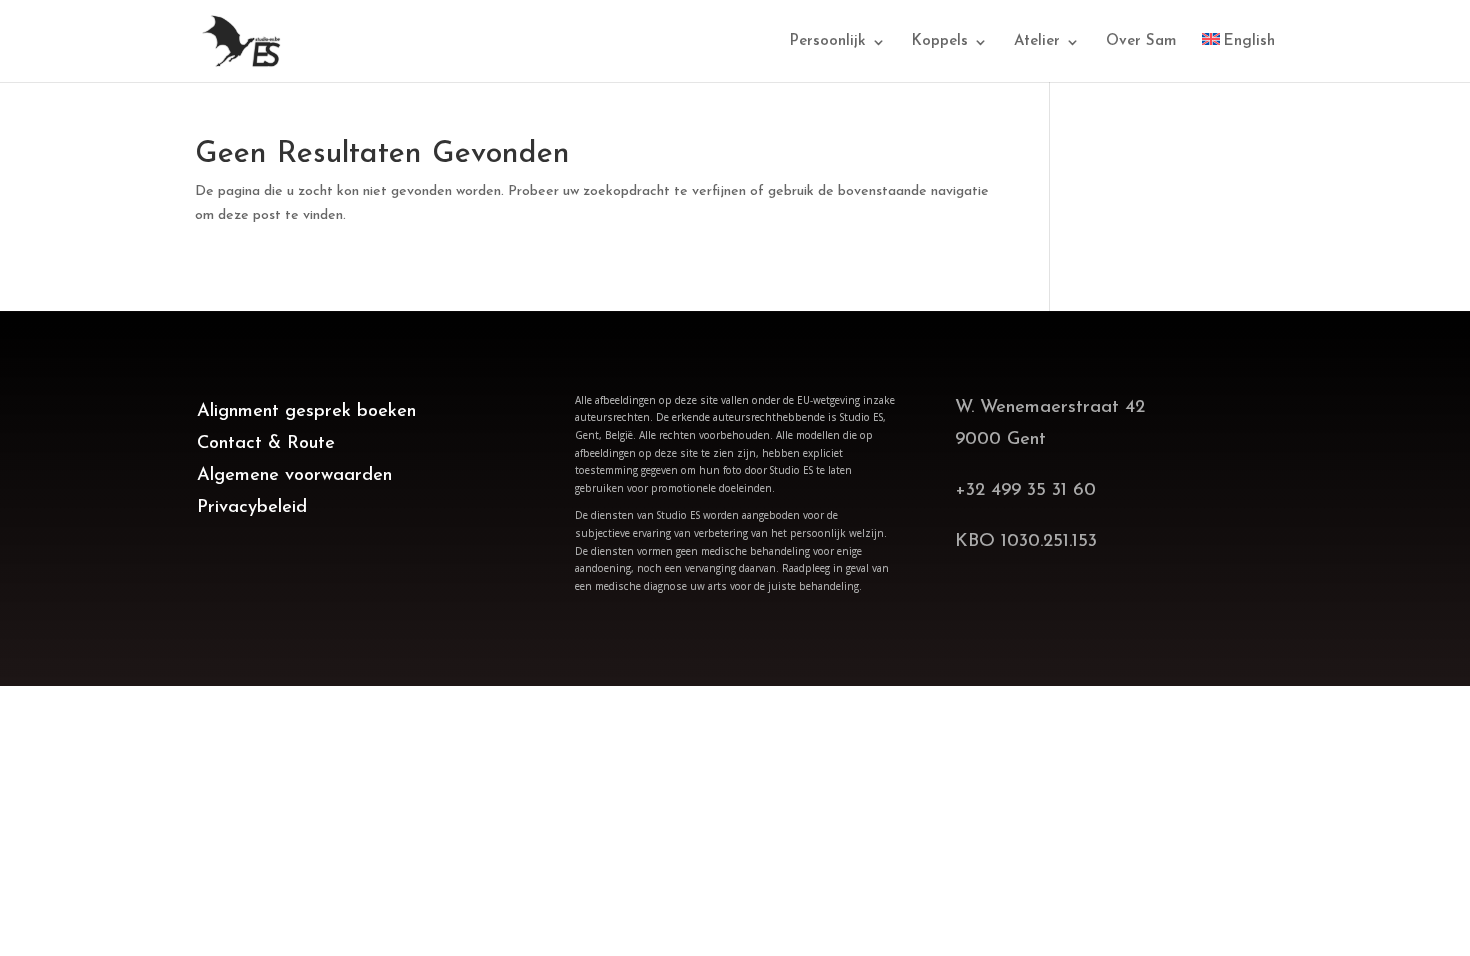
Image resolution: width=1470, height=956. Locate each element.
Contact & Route (266, 443)
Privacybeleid (252, 507)
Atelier (1037, 42)
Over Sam (1141, 42)
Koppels (940, 42)
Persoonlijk (828, 42)
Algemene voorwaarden (294, 475)
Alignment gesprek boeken (306, 411)
